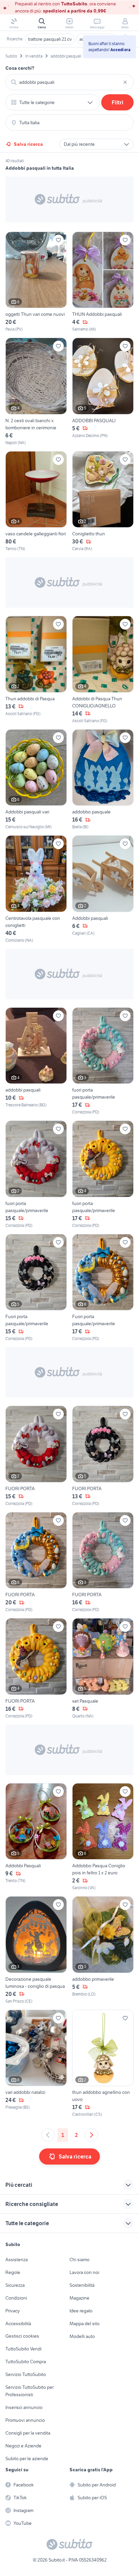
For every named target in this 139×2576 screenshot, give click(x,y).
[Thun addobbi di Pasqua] (36, 670)
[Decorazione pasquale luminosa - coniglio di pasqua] (36, 1950)
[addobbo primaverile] (103, 1950)
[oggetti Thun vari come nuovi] (36, 282)
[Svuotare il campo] (125, 82)
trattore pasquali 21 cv (50, 39)
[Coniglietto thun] (103, 502)
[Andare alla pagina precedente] (48, 2135)
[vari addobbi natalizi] (36, 2064)
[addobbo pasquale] (103, 780)
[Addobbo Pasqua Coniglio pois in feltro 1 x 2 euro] (103, 1837)
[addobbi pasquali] (36, 1061)
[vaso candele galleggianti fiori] (36, 502)
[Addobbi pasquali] (103, 889)
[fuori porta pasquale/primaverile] (103, 1061)
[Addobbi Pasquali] (36, 1837)
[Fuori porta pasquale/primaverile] (36, 1288)
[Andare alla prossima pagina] (91, 2135)
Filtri (118, 102)
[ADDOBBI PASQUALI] (103, 392)
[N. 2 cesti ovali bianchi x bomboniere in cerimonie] (36, 392)
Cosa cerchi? (20, 68)
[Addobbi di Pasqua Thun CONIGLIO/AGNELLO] (103, 670)
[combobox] (69, 82)
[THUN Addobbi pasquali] (103, 282)
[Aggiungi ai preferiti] (58, 240)
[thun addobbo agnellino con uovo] (103, 2064)
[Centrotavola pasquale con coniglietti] (36, 889)
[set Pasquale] (103, 1669)
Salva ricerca (28, 144)
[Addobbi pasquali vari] (36, 780)
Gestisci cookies (22, 2336)
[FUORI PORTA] (36, 1456)
